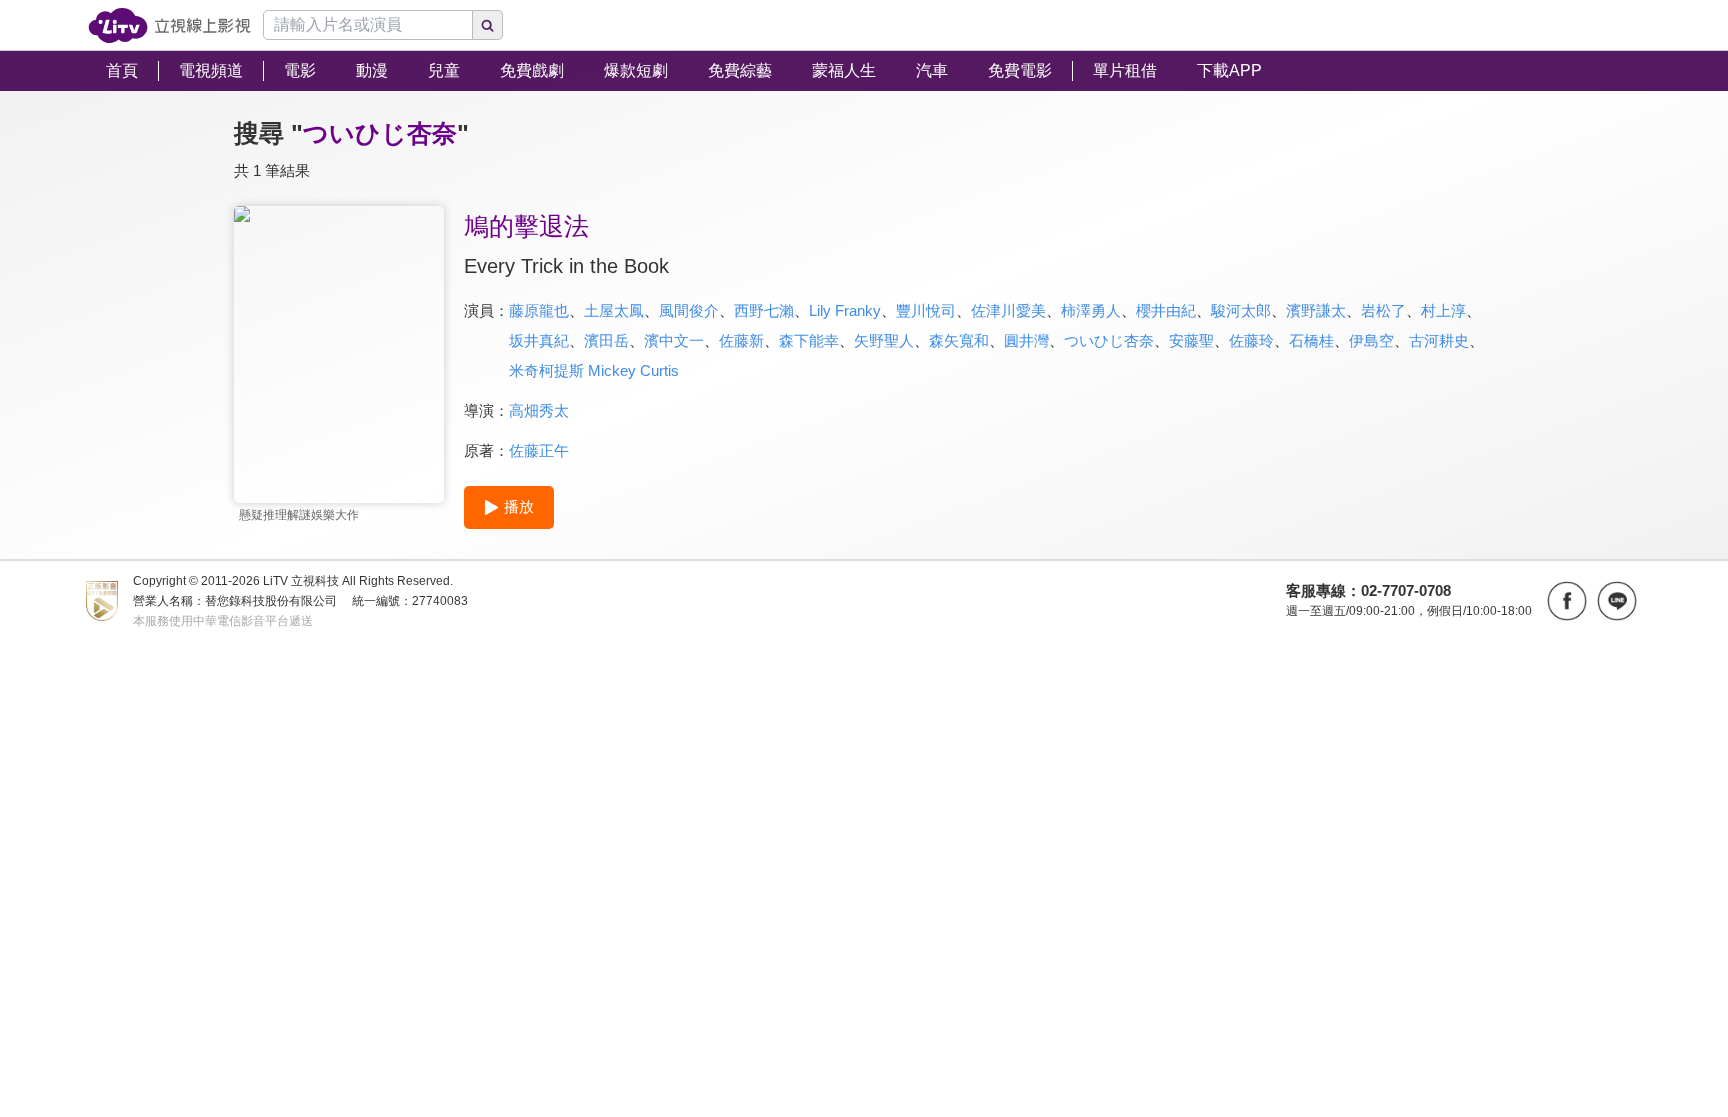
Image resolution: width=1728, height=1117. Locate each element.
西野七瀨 (764, 310)
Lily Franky (845, 310)
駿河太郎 (1241, 310)
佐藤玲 (1251, 340)
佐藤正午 (539, 450)
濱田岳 (606, 340)
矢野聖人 (884, 340)
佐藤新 (741, 340)
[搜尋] (488, 25)
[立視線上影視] (169, 25)
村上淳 (1443, 310)
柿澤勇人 (1091, 310)
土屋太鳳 (614, 310)
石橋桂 (1311, 340)
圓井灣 (1026, 340)
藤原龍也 (539, 310)
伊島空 (1371, 340)
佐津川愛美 (1008, 310)
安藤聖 (1191, 340)
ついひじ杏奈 (1109, 340)
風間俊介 (689, 310)
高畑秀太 (539, 410)
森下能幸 (809, 340)
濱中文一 (674, 340)
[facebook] (1567, 601)
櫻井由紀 (1166, 310)
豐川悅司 (926, 310)
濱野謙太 (1316, 310)
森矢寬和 (959, 340)
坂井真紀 (539, 340)
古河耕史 (1439, 340)
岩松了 (1383, 310)
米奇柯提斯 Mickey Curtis (594, 370)
